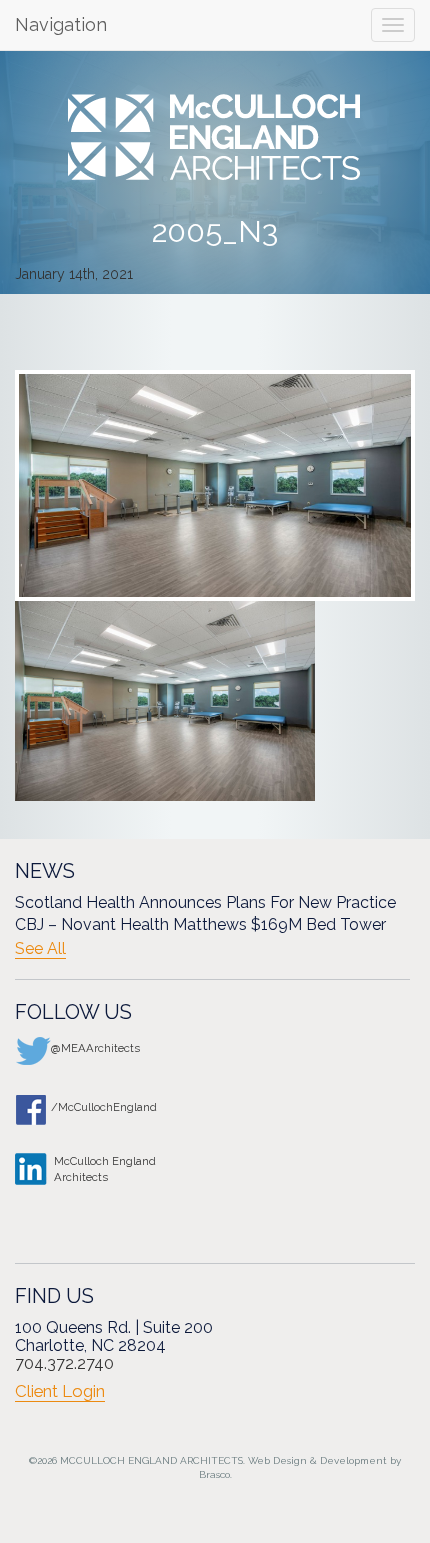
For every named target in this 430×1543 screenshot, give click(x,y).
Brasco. (215, 1474)
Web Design (277, 1460)
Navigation (61, 24)
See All (40, 949)
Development (353, 1460)
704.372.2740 (64, 1363)
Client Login (60, 1391)
